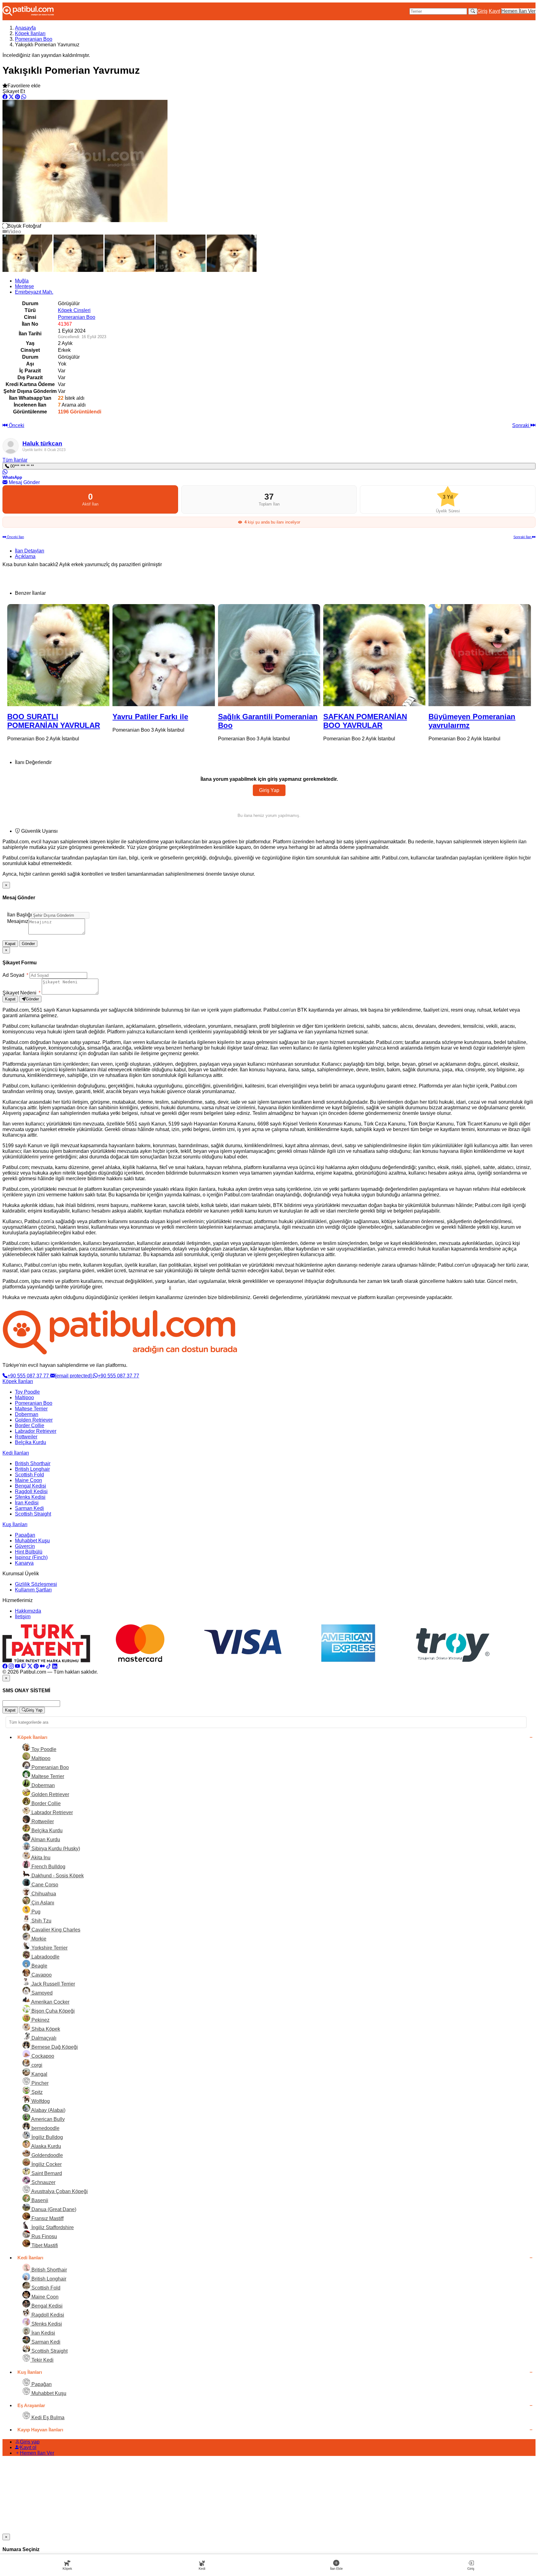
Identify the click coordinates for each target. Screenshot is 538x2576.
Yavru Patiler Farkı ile (45, 717)
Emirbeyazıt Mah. (34, 292)
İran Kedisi (27, 1503)
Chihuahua (43, 1894)
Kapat (10, 944)
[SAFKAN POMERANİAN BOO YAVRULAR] (269, 655)
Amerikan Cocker (50, 2002)
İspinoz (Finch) (31, 1557)
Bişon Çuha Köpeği (52, 2011)
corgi (36, 2065)
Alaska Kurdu (46, 2146)
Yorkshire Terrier (49, 1948)
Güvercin (25, 1546)
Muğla (22, 281)
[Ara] (473, 11)
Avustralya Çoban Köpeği (59, 2191)
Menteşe (24, 286)
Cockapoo (42, 2056)
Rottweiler (26, 1437)
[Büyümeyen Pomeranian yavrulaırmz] (374, 655)
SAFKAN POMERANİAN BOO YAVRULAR (260, 721)
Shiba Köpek (45, 2029)
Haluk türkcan (42, 443)
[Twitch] (24, 1666)
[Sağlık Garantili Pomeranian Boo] (163, 655)
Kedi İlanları (16, 1453)
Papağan (25, 1535)
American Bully (47, 2119)
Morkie (38, 1939)
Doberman (27, 1414)
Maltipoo (24, 1397)
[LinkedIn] (55, 1666)
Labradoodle (45, 1957)
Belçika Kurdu (31, 1442)
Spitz (36, 2092)
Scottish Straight (33, 1514)
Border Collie (30, 1425)
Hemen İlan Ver (518, 11)
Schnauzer (43, 2182)
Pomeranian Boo (34, 39)
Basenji (39, 2200)
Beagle (39, 1966)
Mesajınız (18, 921)
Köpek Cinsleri (74, 310)
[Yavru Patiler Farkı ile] (58, 655)
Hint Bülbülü (29, 1552)
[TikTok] (49, 1666)
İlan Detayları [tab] (30, 551)
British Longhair (32, 1469)
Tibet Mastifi (44, 2245)
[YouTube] (17, 1666)
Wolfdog (40, 2101)
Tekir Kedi (42, 2360)
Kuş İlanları (15, 1524)
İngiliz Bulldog (47, 2137)
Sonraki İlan (523, 537)
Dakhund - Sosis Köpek (57, 1876)
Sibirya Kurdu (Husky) (55, 1849)
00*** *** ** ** (21, 466)
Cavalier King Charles (55, 1930)
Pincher (39, 2083)
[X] (30, 1666)
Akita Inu (40, 1858)
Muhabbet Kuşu (32, 1541)
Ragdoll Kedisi (31, 1491)
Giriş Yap (269, 790)
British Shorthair (33, 1463)
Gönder (28, 944)
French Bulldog (48, 1867)
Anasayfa (25, 28)
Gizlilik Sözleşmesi (36, 1584)
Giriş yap (30, 2442)
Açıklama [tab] (25, 556)
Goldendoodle (47, 2155)
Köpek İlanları (30, 33)
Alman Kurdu (45, 1840)
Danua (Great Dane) (53, 2209)
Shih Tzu (41, 1921)
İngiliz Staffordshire (52, 2227)
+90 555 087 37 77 (29, 1376)
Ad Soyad (15, 975)
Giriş (482, 11)
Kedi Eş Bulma (47, 2418)
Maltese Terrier (31, 1409)
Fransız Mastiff (47, 2218)
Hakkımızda (28, 1611)
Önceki (16, 425)
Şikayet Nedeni (21, 993)
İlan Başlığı (19, 915)
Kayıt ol (28, 2447)
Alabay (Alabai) (48, 2110)
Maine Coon (28, 1480)
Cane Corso (44, 1885)
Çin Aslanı (42, 1903)
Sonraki (521, 425)
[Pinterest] (36, 1666)
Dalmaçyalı (43, 2038)
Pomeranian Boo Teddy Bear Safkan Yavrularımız (479, 721)
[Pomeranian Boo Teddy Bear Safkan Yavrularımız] (480, 655)
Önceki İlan (15, 537)
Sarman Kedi (29, 1508)
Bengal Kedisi (31, 1486)
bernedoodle (45, 2128)
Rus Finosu (44, 2236)
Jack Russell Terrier (53, 1984)
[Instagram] (11, 1666)
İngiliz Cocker (46, 2164)
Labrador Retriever (36, 1431)
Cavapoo (41, 1975)
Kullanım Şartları (33, 1590)
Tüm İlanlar (15, 460)
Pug (35, 1912)
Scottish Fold (29, 1475)
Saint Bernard (46, 2173)
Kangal (39, 2074)
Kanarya (24, 1563)
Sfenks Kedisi (30, 1497)
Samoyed (41, 1993)
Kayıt (494, 11)
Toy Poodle (27, 1392)
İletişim (23, 1616)
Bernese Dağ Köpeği (54, 2047)
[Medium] (42, 1666)
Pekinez (40, 2020)
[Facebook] (5, 1666)
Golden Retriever (34, 1420)
